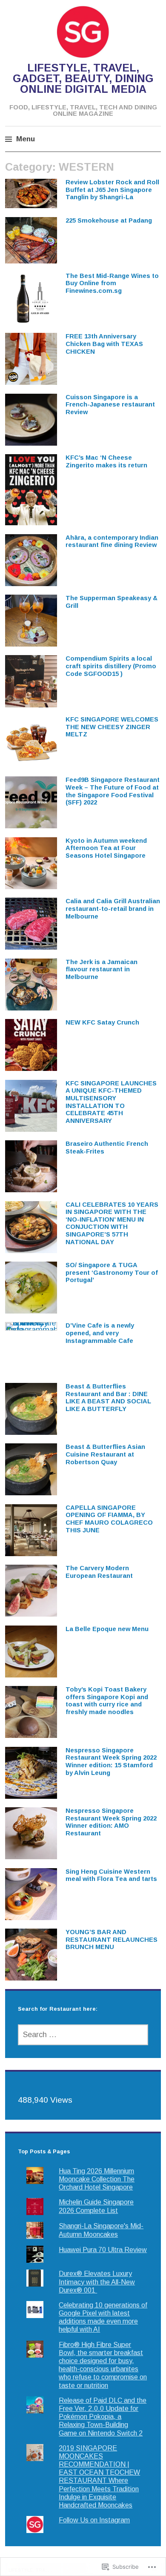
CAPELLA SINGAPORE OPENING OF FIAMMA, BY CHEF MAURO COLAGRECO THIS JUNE (109, 1519)
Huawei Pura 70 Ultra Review (103, 2250)
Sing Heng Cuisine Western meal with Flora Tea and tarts (111, 1875)
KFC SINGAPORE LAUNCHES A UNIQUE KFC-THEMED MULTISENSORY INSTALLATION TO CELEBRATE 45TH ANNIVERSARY (111, 1102)
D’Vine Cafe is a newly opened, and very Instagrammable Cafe (100, 1333)
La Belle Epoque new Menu (107, 1629)
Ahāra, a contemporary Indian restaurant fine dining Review (112, 541)
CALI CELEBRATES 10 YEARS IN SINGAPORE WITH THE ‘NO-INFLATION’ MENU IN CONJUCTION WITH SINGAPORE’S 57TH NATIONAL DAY (112, 1223)
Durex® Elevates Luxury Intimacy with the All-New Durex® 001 (97, 2282)
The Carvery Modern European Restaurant (99, 1572)
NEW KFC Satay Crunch (102, 1022)
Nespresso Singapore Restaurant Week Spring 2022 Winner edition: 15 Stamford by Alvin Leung (111, 1762)
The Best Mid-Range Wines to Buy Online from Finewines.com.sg (112, 283)
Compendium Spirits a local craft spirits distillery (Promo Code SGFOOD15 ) (111, 666)
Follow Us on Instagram (94, 2520)
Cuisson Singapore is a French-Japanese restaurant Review (110, 405)
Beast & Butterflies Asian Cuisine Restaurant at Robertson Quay (105, 1454)
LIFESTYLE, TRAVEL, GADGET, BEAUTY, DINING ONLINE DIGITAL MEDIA (83, 78)
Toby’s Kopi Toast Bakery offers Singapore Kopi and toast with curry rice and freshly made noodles (107, 1701)
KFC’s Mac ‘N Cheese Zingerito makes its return (106, 461)
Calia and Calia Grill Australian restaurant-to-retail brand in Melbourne (113, 909)
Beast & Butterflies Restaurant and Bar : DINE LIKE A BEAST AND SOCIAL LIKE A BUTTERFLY (108, 1398)
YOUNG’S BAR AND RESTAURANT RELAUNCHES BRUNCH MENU (112, 1939)
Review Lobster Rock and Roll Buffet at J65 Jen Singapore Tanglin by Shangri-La (112, 190)
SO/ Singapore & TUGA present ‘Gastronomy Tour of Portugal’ (112, 1272)
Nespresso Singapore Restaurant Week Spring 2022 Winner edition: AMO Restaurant (111, 1822)
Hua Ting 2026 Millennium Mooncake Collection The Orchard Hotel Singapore (97, 2179)
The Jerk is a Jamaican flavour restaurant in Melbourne (102, 969)
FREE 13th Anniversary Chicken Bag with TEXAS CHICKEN (104, 344)
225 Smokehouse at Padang (109, 220)
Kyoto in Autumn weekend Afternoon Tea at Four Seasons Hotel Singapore (106, 848)
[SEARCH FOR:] (83, 2035)
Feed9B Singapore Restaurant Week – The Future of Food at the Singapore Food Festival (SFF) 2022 (113, 791)
